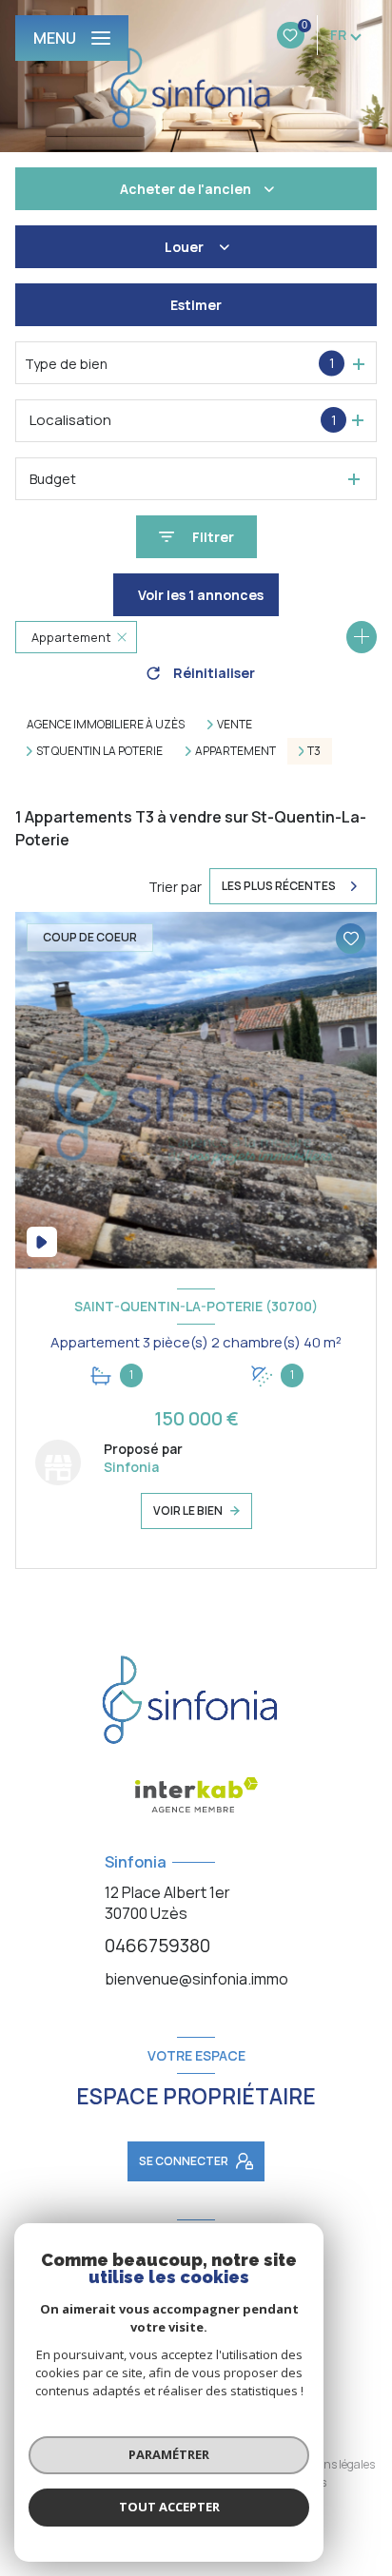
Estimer (196, 305)
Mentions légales (331, 2464)
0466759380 (157, 1946)
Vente (235, 725)
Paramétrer (169, 2454)
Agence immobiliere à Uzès (106, 724)
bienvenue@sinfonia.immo (196, 1979)
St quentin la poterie (99, 751)
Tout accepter (169, 2507)
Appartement (235, 751)
